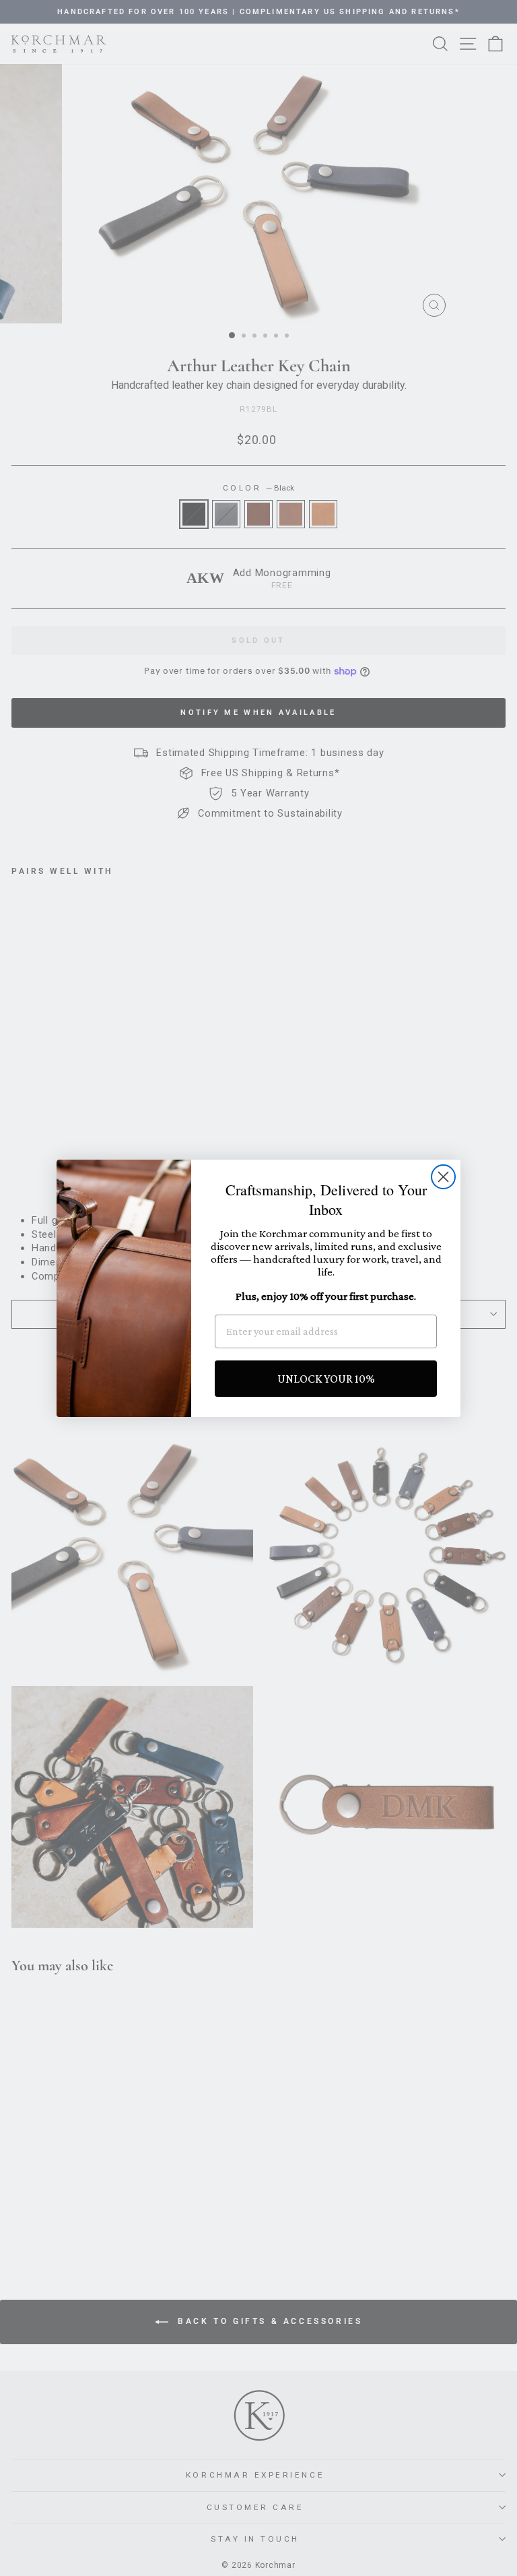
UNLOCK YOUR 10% (326, 1379)
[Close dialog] (443, 1177)
